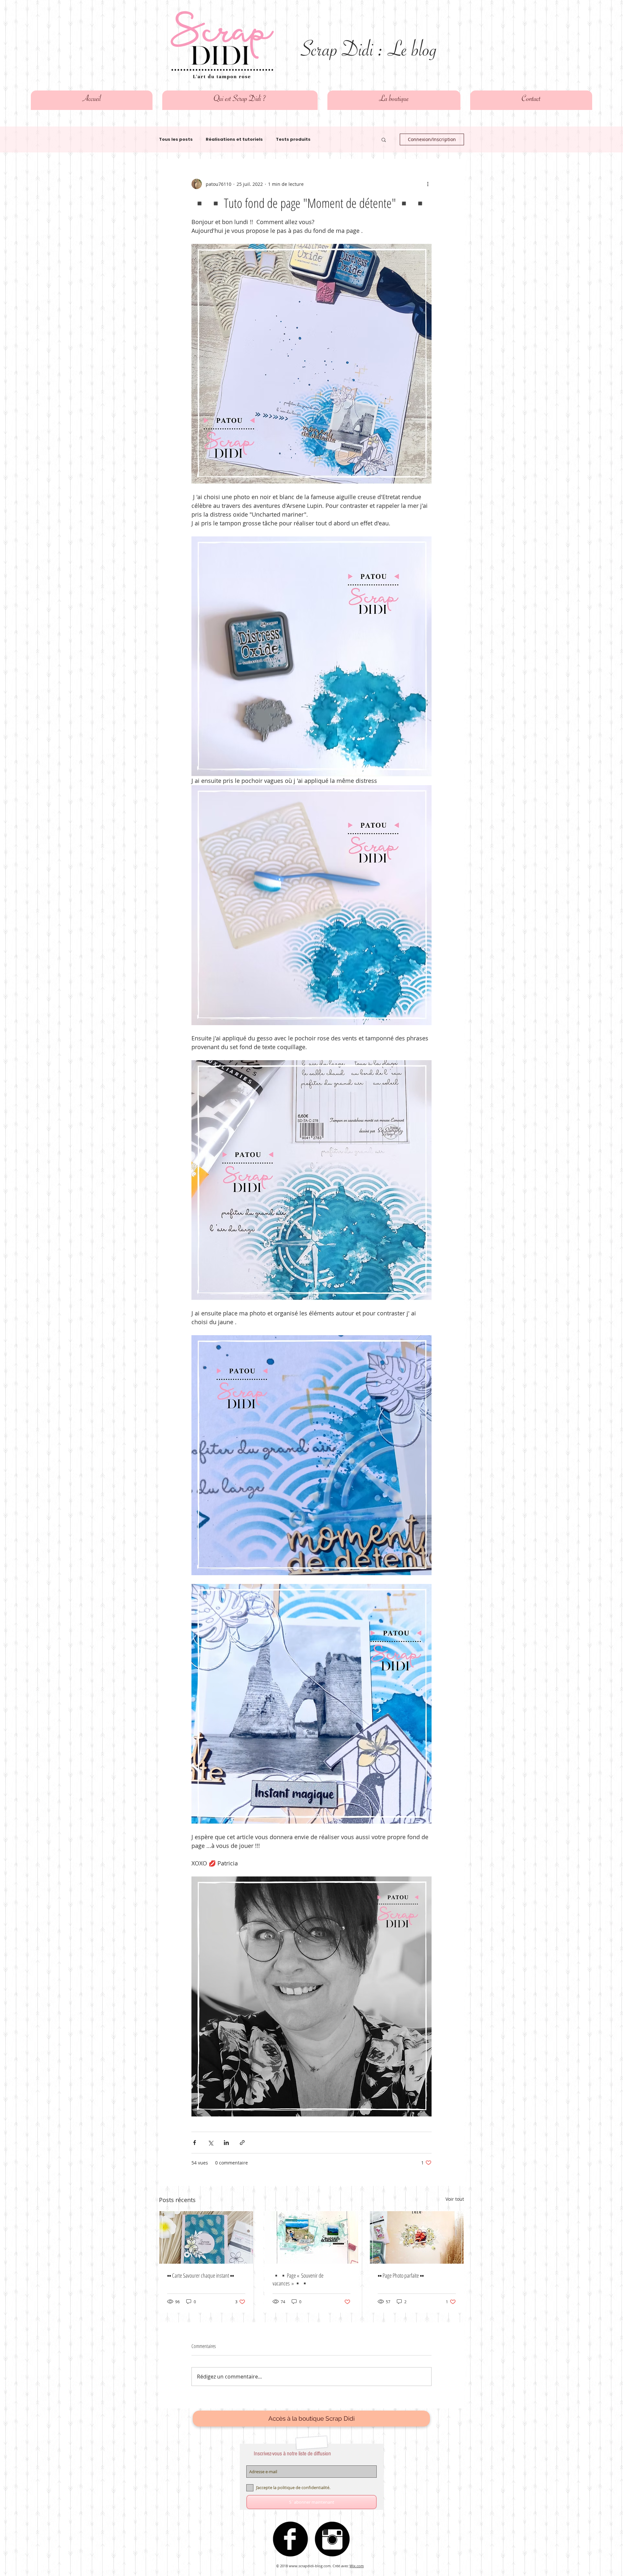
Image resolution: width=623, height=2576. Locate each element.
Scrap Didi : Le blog (369, 53)
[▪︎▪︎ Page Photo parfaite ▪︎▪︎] (417, 2237)
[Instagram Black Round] (332, 2539)
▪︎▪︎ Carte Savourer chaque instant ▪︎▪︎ (201, 2275)
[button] (384, 139)
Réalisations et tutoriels (234, 139)
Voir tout (455, 2199)
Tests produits (293, 139)
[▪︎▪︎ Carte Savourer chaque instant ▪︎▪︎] (206, 2237)
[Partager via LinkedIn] (226, 2143)
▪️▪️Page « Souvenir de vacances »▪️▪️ (298, 2279)
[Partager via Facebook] (195, 2143)
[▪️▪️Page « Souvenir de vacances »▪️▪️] (312, 2237)
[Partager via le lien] (242, 2143)
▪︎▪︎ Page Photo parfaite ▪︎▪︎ (401, 2275)
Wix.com (357, 2566)
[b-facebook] (290, 2539)
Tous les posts (176, 139)
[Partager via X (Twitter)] (210, 2143)
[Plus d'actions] (428, 184)
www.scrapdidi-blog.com (310, 2566)
